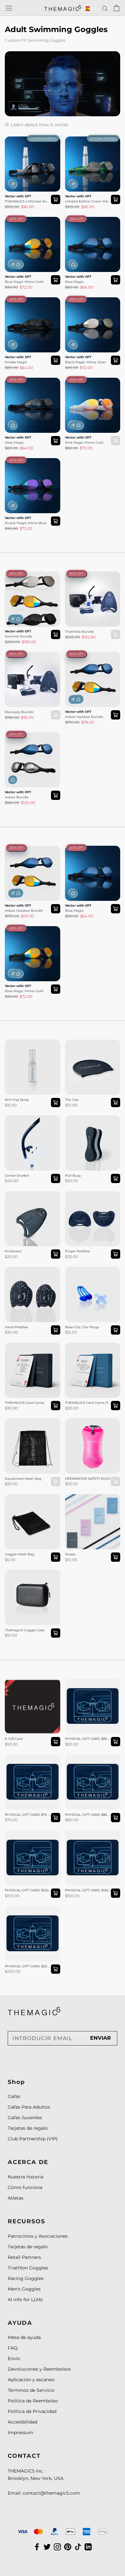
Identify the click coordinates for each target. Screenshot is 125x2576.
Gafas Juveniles (25, 2118)
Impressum (21, 2432)
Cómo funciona (25, 2187)
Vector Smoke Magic (28, 301)
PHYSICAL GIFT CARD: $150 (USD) (90, 1837)
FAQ (13, 2348)
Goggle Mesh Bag (25, 1498)
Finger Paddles (82, 1195)
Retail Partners (24, 2257)
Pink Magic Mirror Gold (84, 443)
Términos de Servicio (31, 2390)
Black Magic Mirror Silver (86, 362)
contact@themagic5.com (51, 2493)
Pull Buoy (76, 1119)
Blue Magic (75, 282)
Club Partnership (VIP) (33, 2139)
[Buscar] (105, 8)
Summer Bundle (19, 637)
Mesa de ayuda (24, 2337)
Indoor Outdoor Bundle (84, 717)
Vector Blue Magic (86, 220)
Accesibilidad (22, 2422)
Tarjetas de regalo (28, 2128)
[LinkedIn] (88, 2547)
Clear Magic (15, 443)
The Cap (74, 1043)
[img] (34, 2011)
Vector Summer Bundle (31, 575)
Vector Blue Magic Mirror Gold (25, 224)
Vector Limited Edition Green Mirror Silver (90, 144)
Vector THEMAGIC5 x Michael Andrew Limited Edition (32, 147)
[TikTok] (78, 2547)
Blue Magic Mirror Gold (24, 282)
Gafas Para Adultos (29, 2107)
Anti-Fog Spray (22, 1043)
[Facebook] (37, 2547)
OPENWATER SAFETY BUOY (89, 1425)
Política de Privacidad (32, 2411)
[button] (91, 9)
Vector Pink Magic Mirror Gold (86, 385)
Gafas (14, 2096)
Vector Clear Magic (26, 381)
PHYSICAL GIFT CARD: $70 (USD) (30, 1761)
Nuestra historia (25, 2177)
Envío (14, 2358)
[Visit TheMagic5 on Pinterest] (68, 2547)
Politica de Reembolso (33, 2401)
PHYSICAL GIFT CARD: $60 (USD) (90, 1686)
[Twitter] (47, 2547)
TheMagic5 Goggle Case (32, 1573)
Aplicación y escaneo (31, 2380)
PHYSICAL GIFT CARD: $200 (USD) (30, 1913)
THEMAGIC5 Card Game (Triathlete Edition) (92, 1350)
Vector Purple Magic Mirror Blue (28, 465)
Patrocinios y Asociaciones (38, 2236)
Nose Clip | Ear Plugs (88, 1270)
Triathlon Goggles (28, 2268)
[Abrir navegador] (9, 8)
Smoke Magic (16, 362)
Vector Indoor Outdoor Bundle (91, 659)
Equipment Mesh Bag (29, 1422)
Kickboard (16, 1195)
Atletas (16, 2198)
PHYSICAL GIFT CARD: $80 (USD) (90, 1761)
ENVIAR (100, 2038)
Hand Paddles (20, 1270)
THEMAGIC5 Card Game (32, 1346)
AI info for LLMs (25, 2300)
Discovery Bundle (25, 655)
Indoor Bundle (17, 797)
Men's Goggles (24, 2289)
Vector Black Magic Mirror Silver (87, 305)
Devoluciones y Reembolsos (39, 2369)
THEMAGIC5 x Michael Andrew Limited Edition (28, 202)
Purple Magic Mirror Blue (26, 523)
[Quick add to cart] (56, 199)
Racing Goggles (26, 2278)
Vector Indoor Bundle (29, 736)
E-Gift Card (17, 1682)
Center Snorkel (21, 1119)
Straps (72, 1498)
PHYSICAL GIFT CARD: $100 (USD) (30, 1837)
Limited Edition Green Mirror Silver (88, 202)
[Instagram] (57, 2547)
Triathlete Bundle (84, 575)
